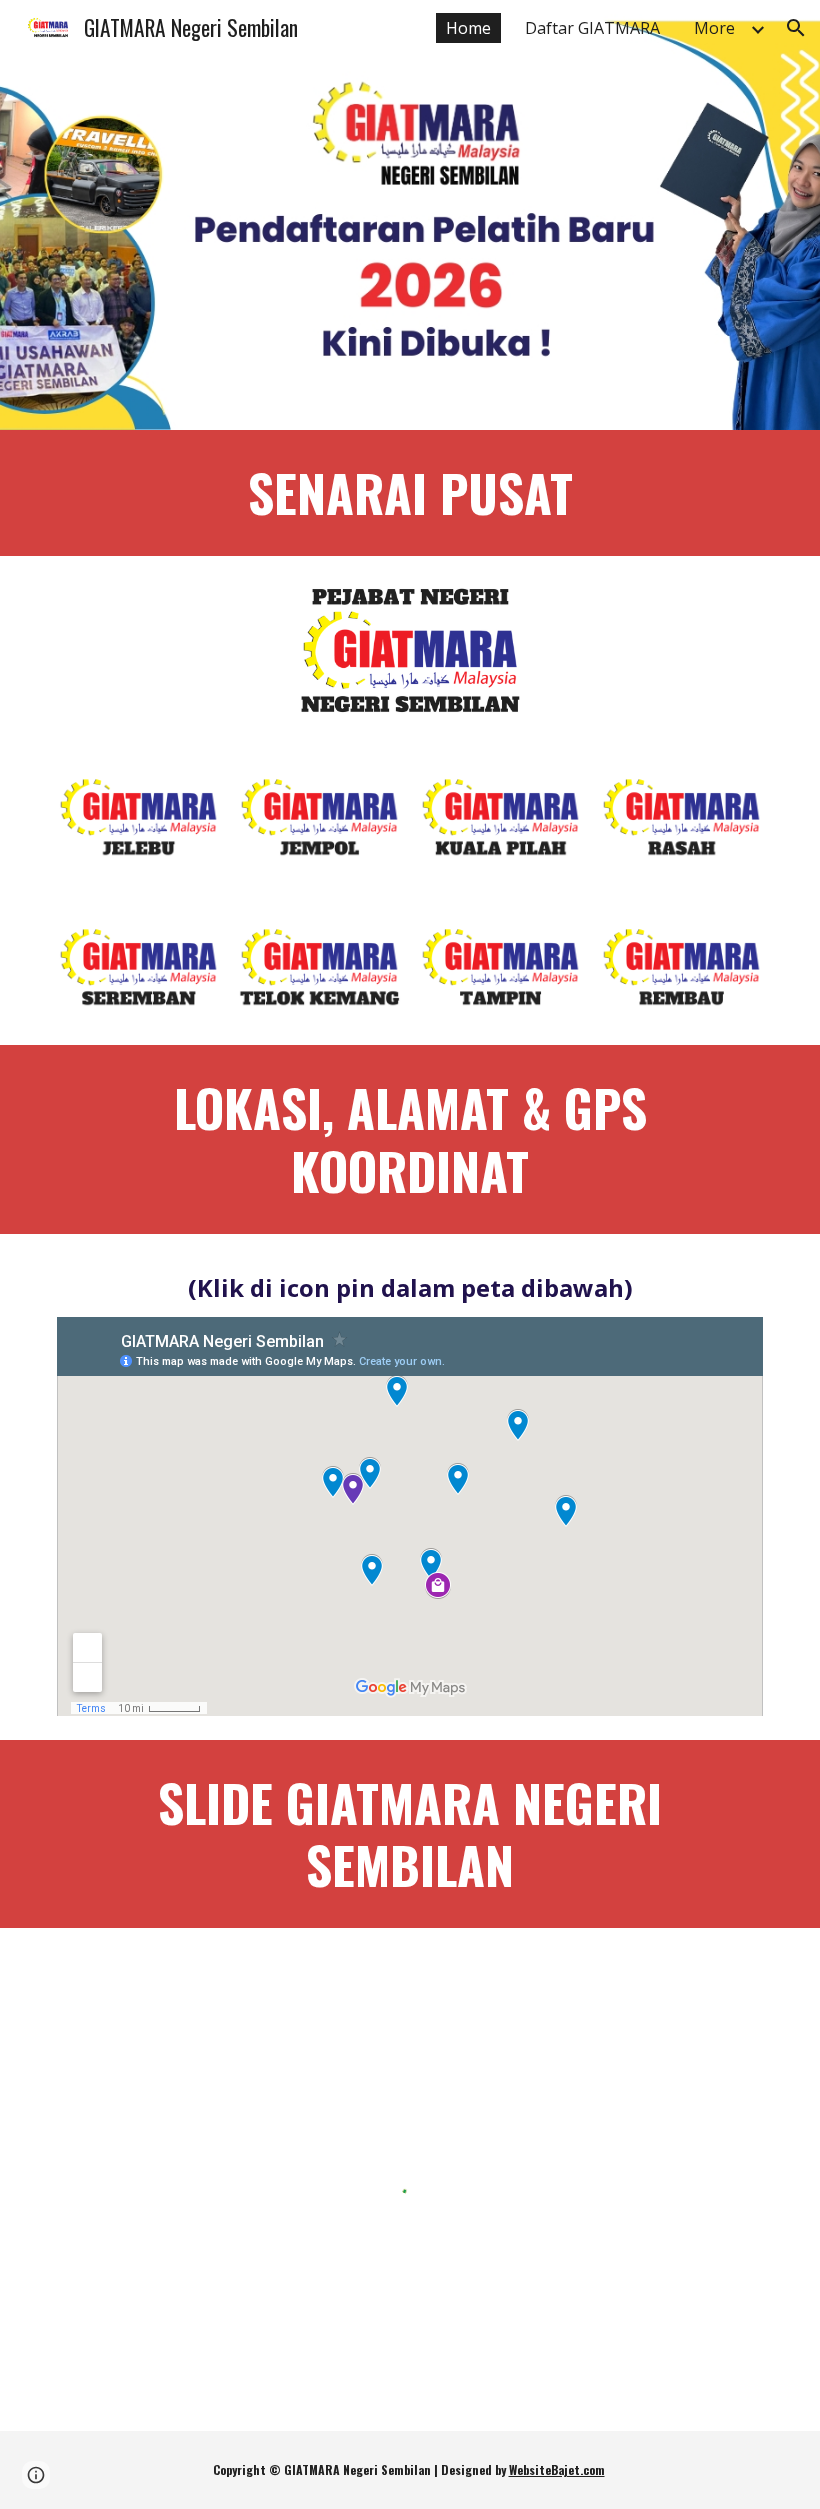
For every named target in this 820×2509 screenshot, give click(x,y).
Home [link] (468, 28)
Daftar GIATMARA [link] (592, 28)
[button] (796, 28)
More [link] (714, 28)
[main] (410, 493)
